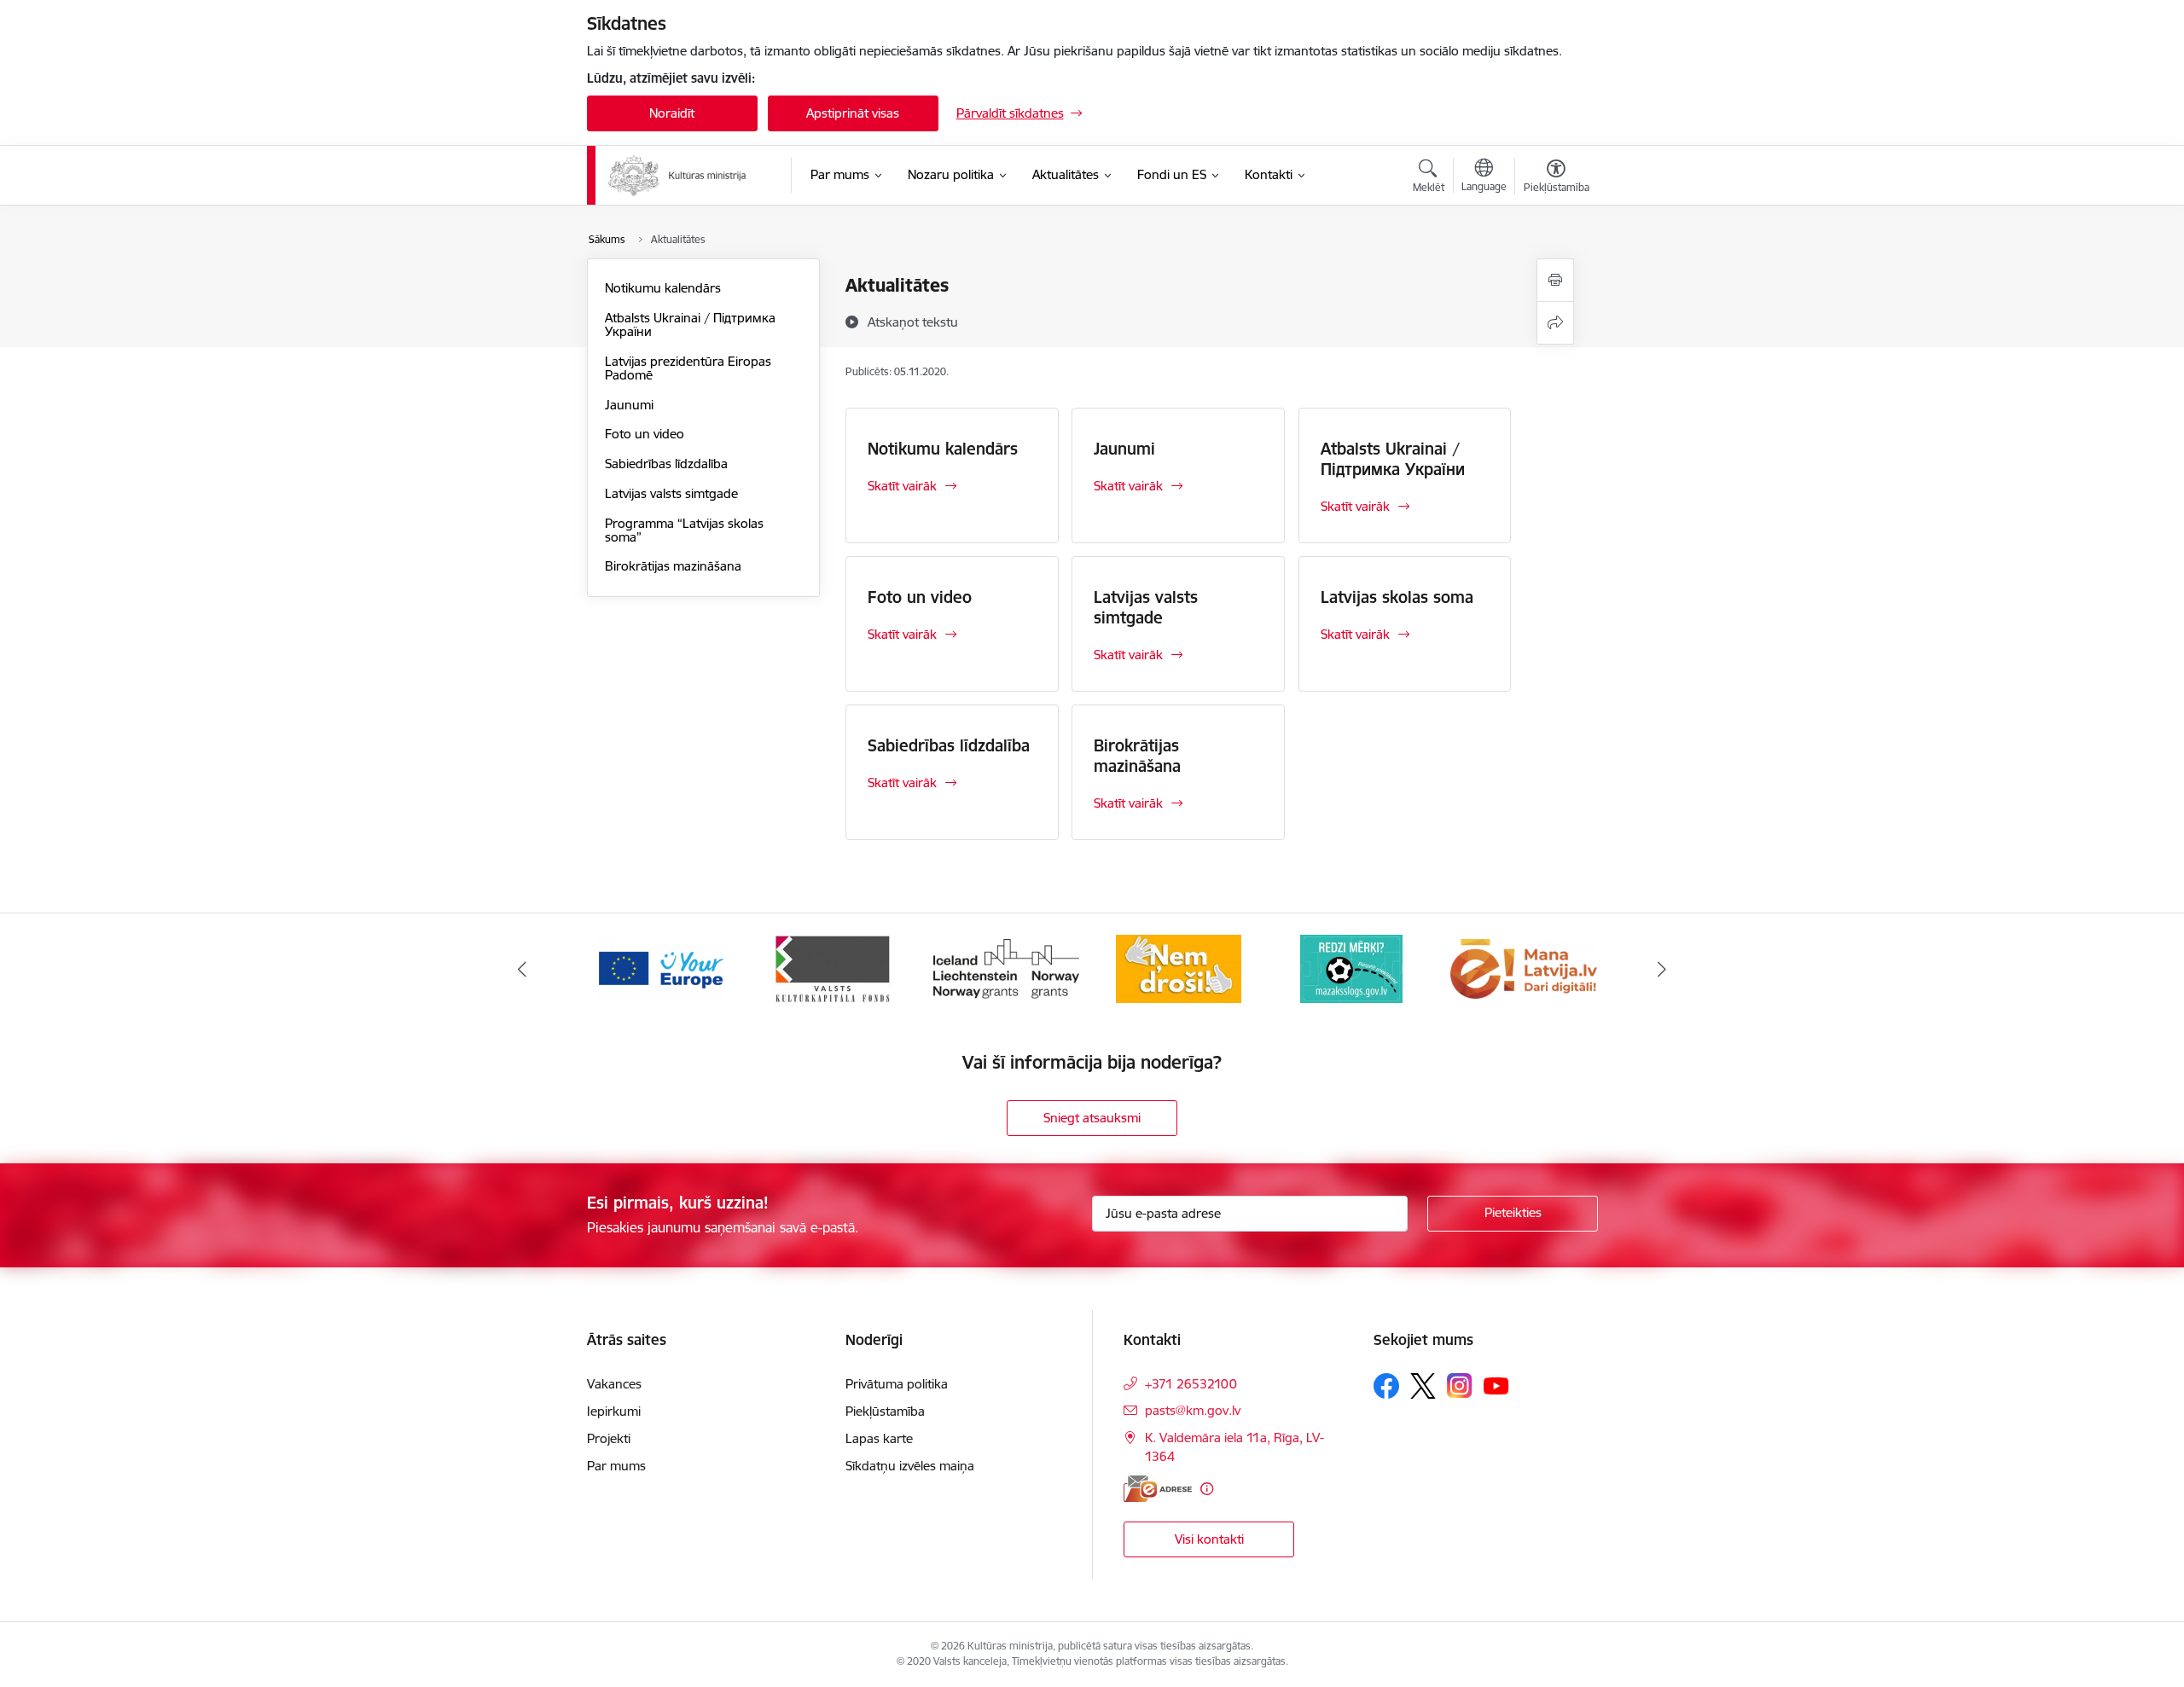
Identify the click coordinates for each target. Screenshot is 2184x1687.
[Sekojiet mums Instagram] (1460, 1386)
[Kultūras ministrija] (678, 176)
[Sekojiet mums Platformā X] (1423, 1386)
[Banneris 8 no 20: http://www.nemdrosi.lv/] (1179, 968)
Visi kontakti (1209, 1539)
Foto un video (645, 434)
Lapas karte (879, 1438)
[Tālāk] (1663, 969)
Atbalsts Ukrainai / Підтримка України (690, 325)
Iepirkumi (614, 1411)
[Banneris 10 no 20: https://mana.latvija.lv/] (1524, 968)
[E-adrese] (1158, 1489)
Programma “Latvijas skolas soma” (684, 530)
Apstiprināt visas (853, 113)
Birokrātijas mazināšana (673, 566)
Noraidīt (672, 113)
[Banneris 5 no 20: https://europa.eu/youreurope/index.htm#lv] (660, 968)
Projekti (609, 1438)
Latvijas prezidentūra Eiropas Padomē (688, 368)
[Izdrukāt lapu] (1555, 280)
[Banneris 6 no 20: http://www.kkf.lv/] (833, 968)
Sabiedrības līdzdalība (666, 464)
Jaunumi (629, 405)
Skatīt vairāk (902, 486)
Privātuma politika (897, 1384)
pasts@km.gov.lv (1193, 1410)
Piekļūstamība (885, 1411)
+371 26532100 (1191, 1384)
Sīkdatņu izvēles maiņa (910, 1466)
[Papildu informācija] (1207, 1489)
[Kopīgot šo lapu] (1555, 323)
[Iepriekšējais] (522, 969)
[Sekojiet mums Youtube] (1496, 1385)
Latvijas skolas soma (1397, 597)
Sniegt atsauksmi (1092, 1118)
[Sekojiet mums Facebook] (1386, 1386)
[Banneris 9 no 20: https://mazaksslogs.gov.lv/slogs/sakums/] (1351, 968)
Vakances (614, 1384)
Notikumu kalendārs (663, 288)
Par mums (616, 1466)
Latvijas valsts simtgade (671, 493)
